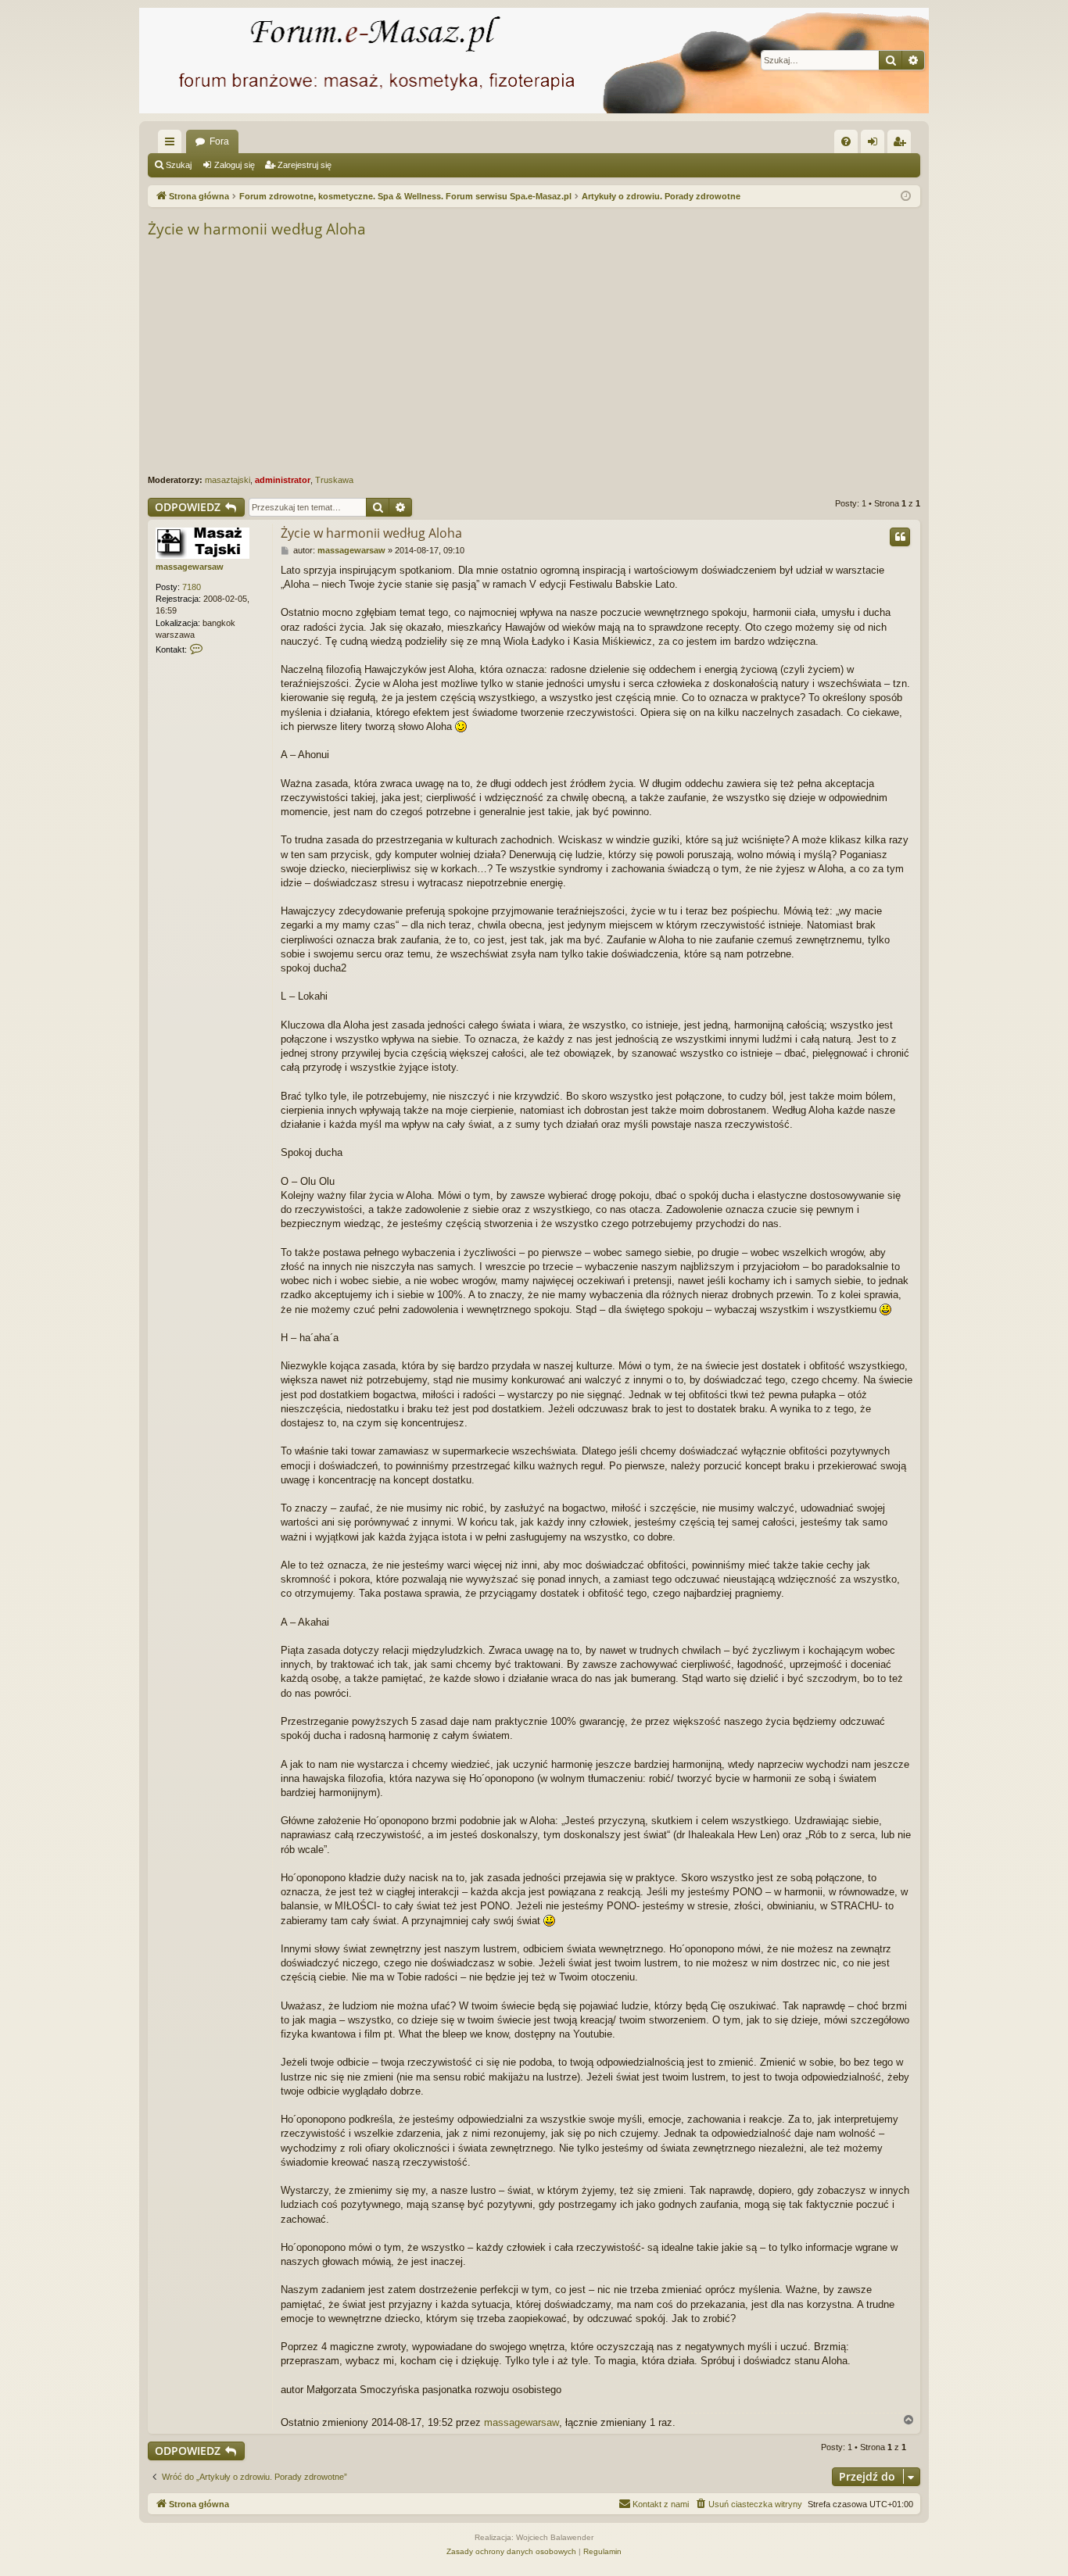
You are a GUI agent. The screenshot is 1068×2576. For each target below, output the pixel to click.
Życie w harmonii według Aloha (257, 229)
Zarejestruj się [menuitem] (902, 145)
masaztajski (228, 480)
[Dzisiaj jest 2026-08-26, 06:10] (906, 197)
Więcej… (173, 145)
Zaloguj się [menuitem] (876, 145)
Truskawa (334, 480)
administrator (283, 480)
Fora (219, 141)
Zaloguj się (235, 165)
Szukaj (179, 165)
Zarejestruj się (305, 165)
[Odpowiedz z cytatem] (900, 537)
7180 (192, 587)
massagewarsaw (190, 567)
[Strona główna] (534, 61)
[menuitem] (846, 141)
